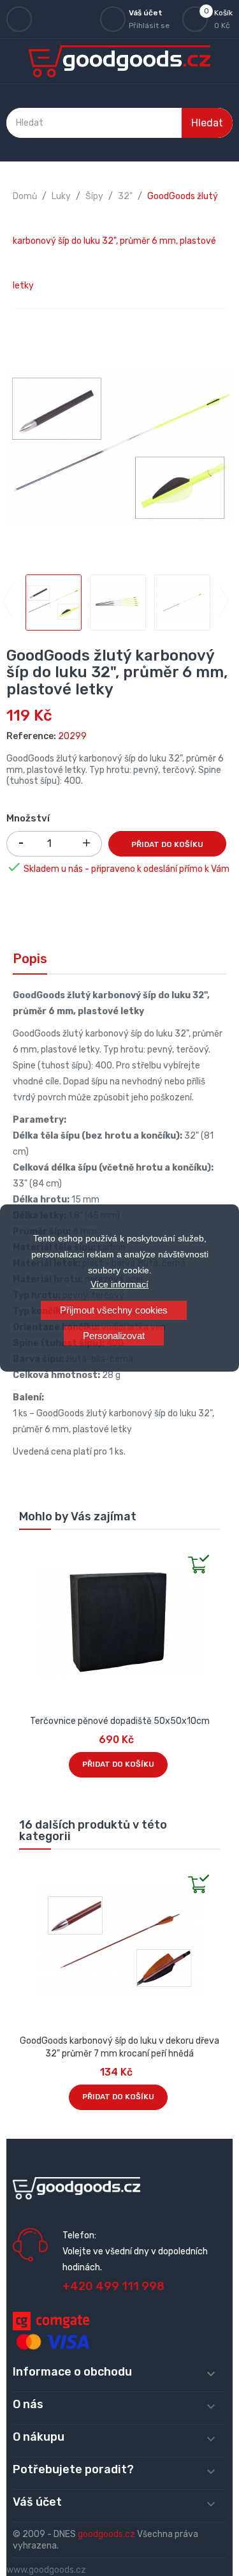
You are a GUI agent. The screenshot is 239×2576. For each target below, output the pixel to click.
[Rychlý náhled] (29, 1553)
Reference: (31, 736)
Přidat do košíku (167, 844)
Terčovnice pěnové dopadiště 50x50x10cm (120, 1721)
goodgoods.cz (106, 2534)
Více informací (119, 1284)
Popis (30, 959)
